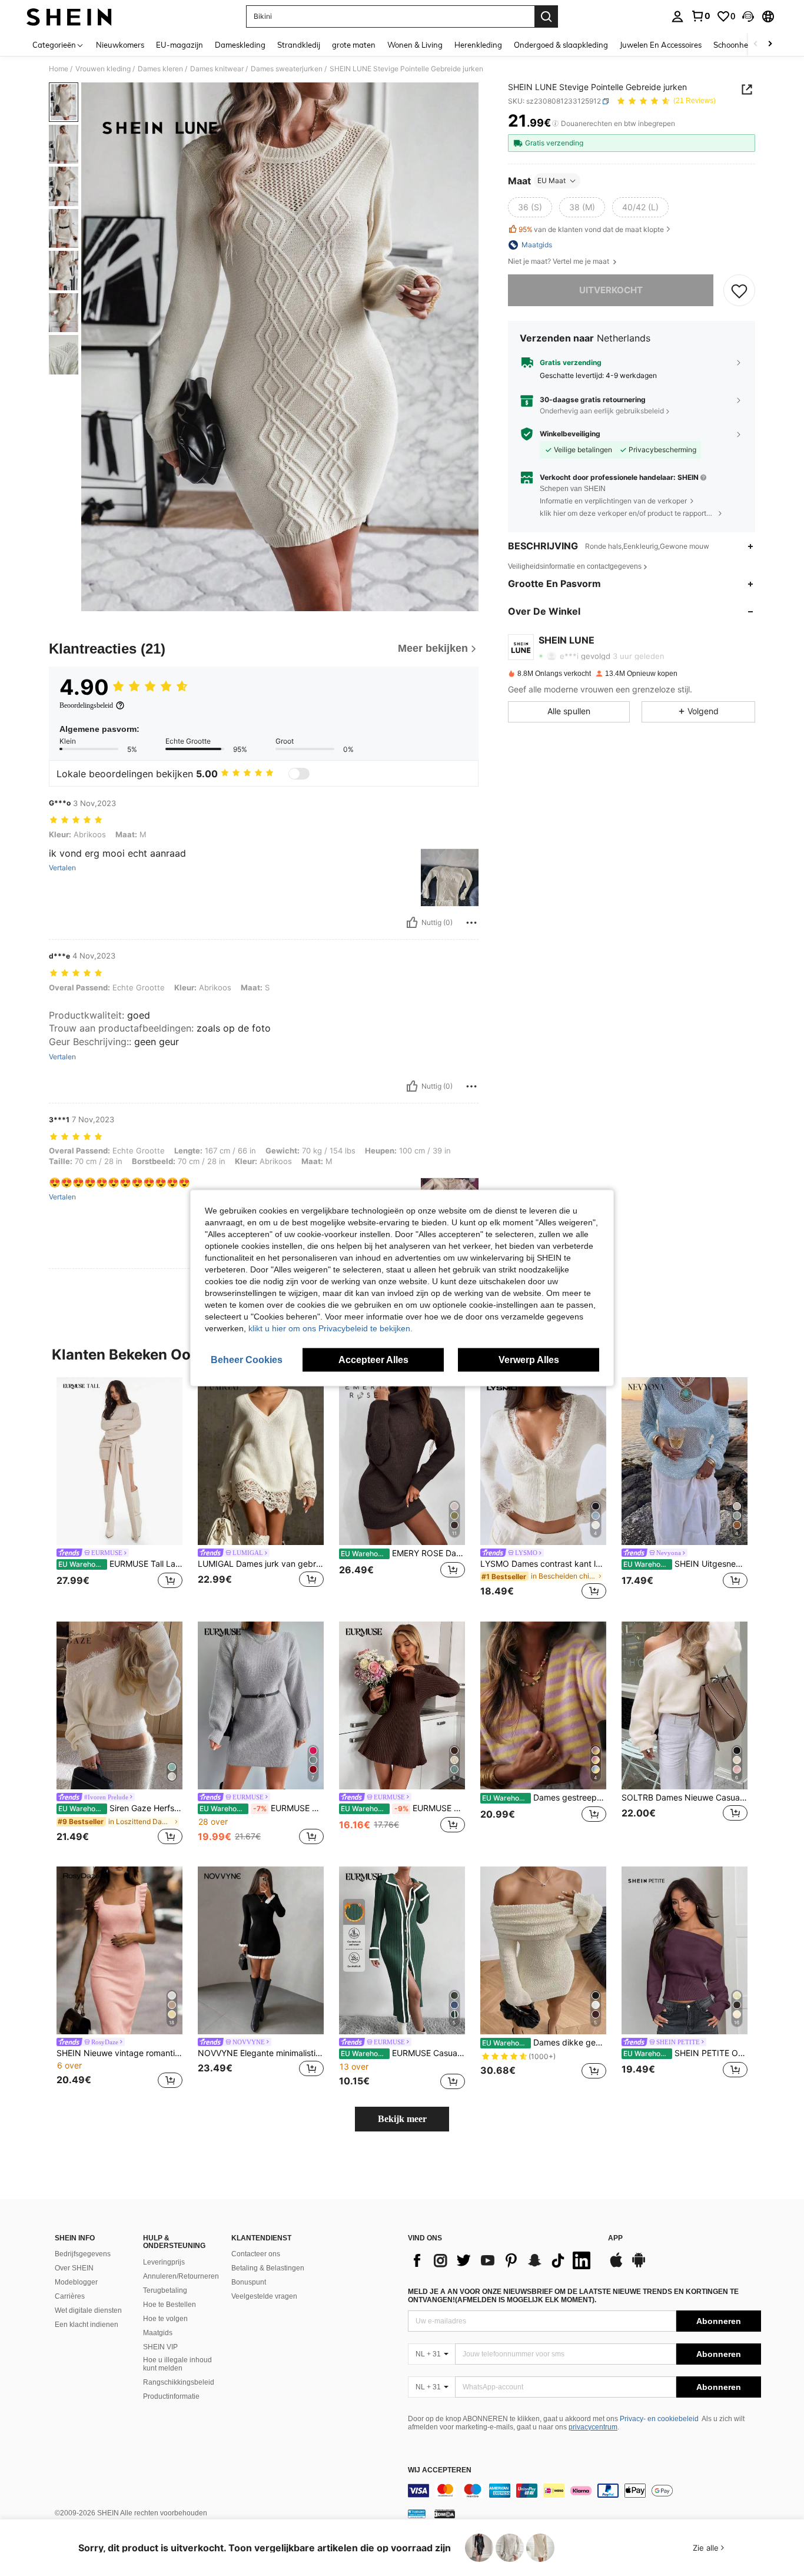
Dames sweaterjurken (287, 69)
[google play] (639, 2266)
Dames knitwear (217, 69)
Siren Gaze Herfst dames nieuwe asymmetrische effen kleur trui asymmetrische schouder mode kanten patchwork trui (120, 1808)
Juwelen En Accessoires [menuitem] (661, 45)
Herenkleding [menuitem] (478, 45)
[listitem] (119, 1490)
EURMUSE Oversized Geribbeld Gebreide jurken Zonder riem (262, 1808)
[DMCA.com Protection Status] (445, 2514)
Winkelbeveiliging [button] (570, 434)
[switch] (299, 774)
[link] (700, 16)
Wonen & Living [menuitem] (415, 45)
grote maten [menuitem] (354, 45)
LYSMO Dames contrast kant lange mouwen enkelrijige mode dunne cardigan (543, 1564)
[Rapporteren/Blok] (471, 923)
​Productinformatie (171, 2396)
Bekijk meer (402, 2119)
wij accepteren (440, 2470)
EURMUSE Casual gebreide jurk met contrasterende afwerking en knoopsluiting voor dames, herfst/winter (403, 2053)
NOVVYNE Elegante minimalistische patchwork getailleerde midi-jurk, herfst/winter (261, 2053)
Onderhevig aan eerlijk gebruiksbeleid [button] (602, 411)
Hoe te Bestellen (170, 2305)
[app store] (616, 2266)
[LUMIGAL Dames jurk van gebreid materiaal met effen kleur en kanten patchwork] (261, 1461)
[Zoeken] (546, 16)
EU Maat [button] (551, 180)
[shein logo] (69, 16)
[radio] (530, 207)
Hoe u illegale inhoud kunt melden (177, 2364)
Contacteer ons (256, 2254)
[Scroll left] (756, 44)
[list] (502, 2260)
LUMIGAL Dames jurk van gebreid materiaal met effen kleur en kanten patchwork (261, 1564)
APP (615, 2238)
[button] (748, 16)
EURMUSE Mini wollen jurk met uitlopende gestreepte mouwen (403, 1808)
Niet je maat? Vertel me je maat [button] (559, 261)
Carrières (70, 2296)
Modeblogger (76, 2282)
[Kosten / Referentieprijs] (555, 124)
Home (59, 69)
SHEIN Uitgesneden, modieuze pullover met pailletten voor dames (685, 1564)
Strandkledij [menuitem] (299, 45)
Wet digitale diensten (88, 2310)
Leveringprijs (164, 2262)
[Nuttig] (412, 923)
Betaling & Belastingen (268, 2268)
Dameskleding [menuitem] (240, 45)
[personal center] (677, 16)
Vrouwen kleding (103, 69)
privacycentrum (593, 2427)
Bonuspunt (249, 2282)
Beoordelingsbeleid (86, 705)
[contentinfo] (584, 2491)
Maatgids (158, 2333)
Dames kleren (160, 69)
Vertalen (62, 868)
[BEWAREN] (739, 290)
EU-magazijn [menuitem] (180, 45)
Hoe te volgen (165, 2319)
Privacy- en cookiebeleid (659, 2419)
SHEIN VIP (160, 2347)
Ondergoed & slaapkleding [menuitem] (561, 45)
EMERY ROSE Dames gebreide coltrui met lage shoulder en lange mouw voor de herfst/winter (403, 1553)
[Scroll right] (770, 44)
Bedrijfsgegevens (83, 2254)
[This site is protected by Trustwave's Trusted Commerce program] (417, 2514)
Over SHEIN (74, 2268)
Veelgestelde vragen (264, 2296)
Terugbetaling (165, 2290)
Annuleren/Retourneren (181, 2276)
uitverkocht (611, 290)
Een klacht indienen (87, 2325)
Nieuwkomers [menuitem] (120, 45)
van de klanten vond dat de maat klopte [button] (591, 229)
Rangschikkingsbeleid (179, 2382)
